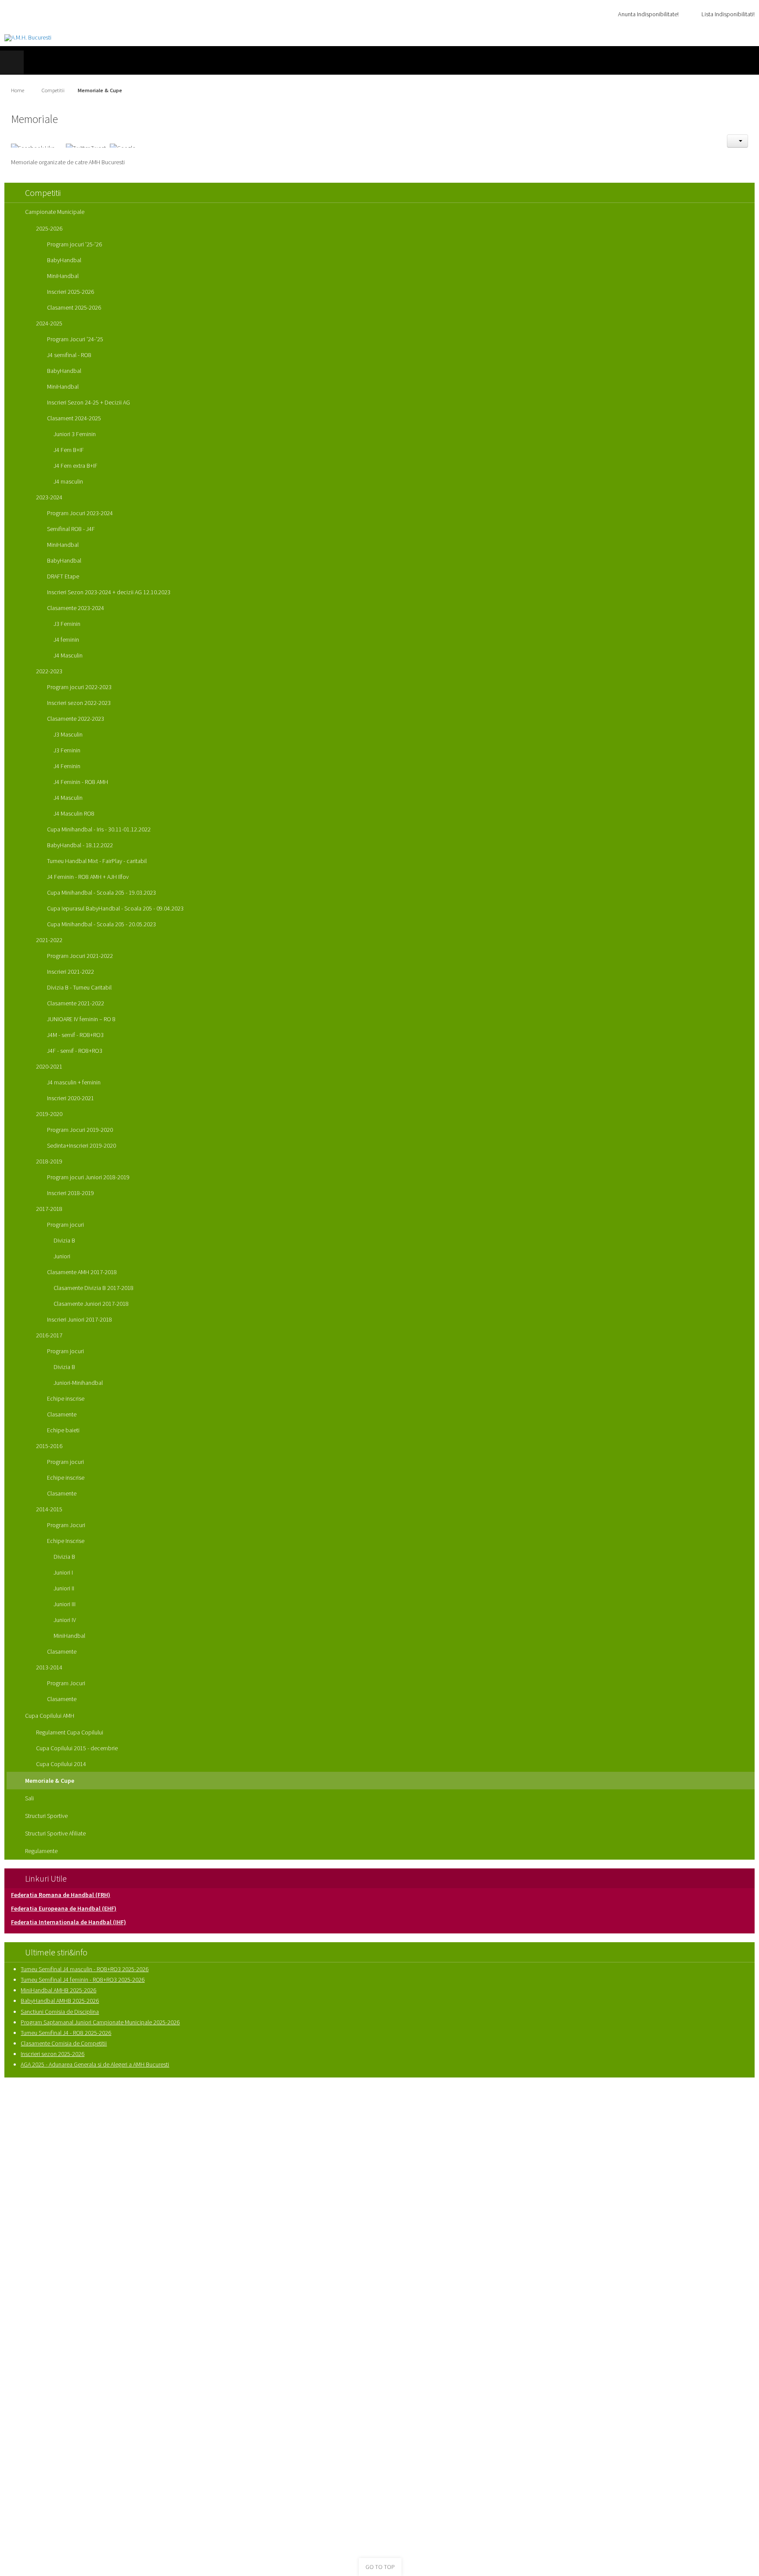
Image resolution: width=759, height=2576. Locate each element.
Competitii (53, 90)
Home (18, 90)
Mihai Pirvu (485, 2113)
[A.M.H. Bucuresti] (28, 38)
